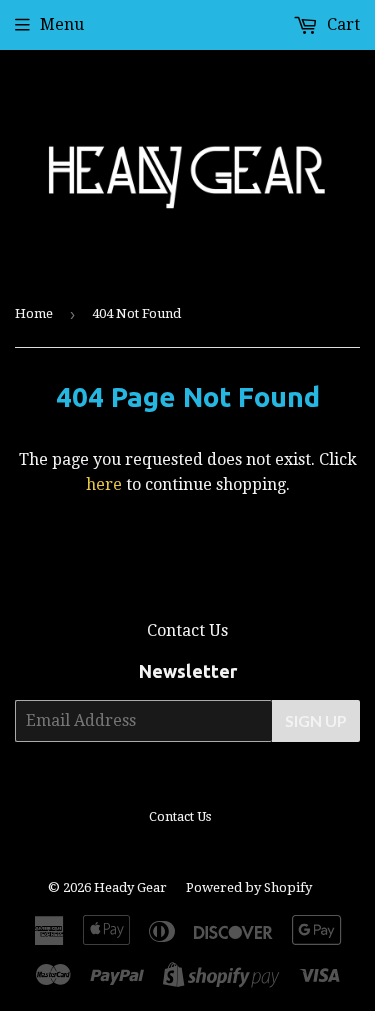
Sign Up (316, 720)
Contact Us (187, 630)
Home (34, 313)
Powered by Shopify (249, 887)
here (104, 484)
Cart (341, 24)
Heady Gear (130, 887)
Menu (62, 24)
